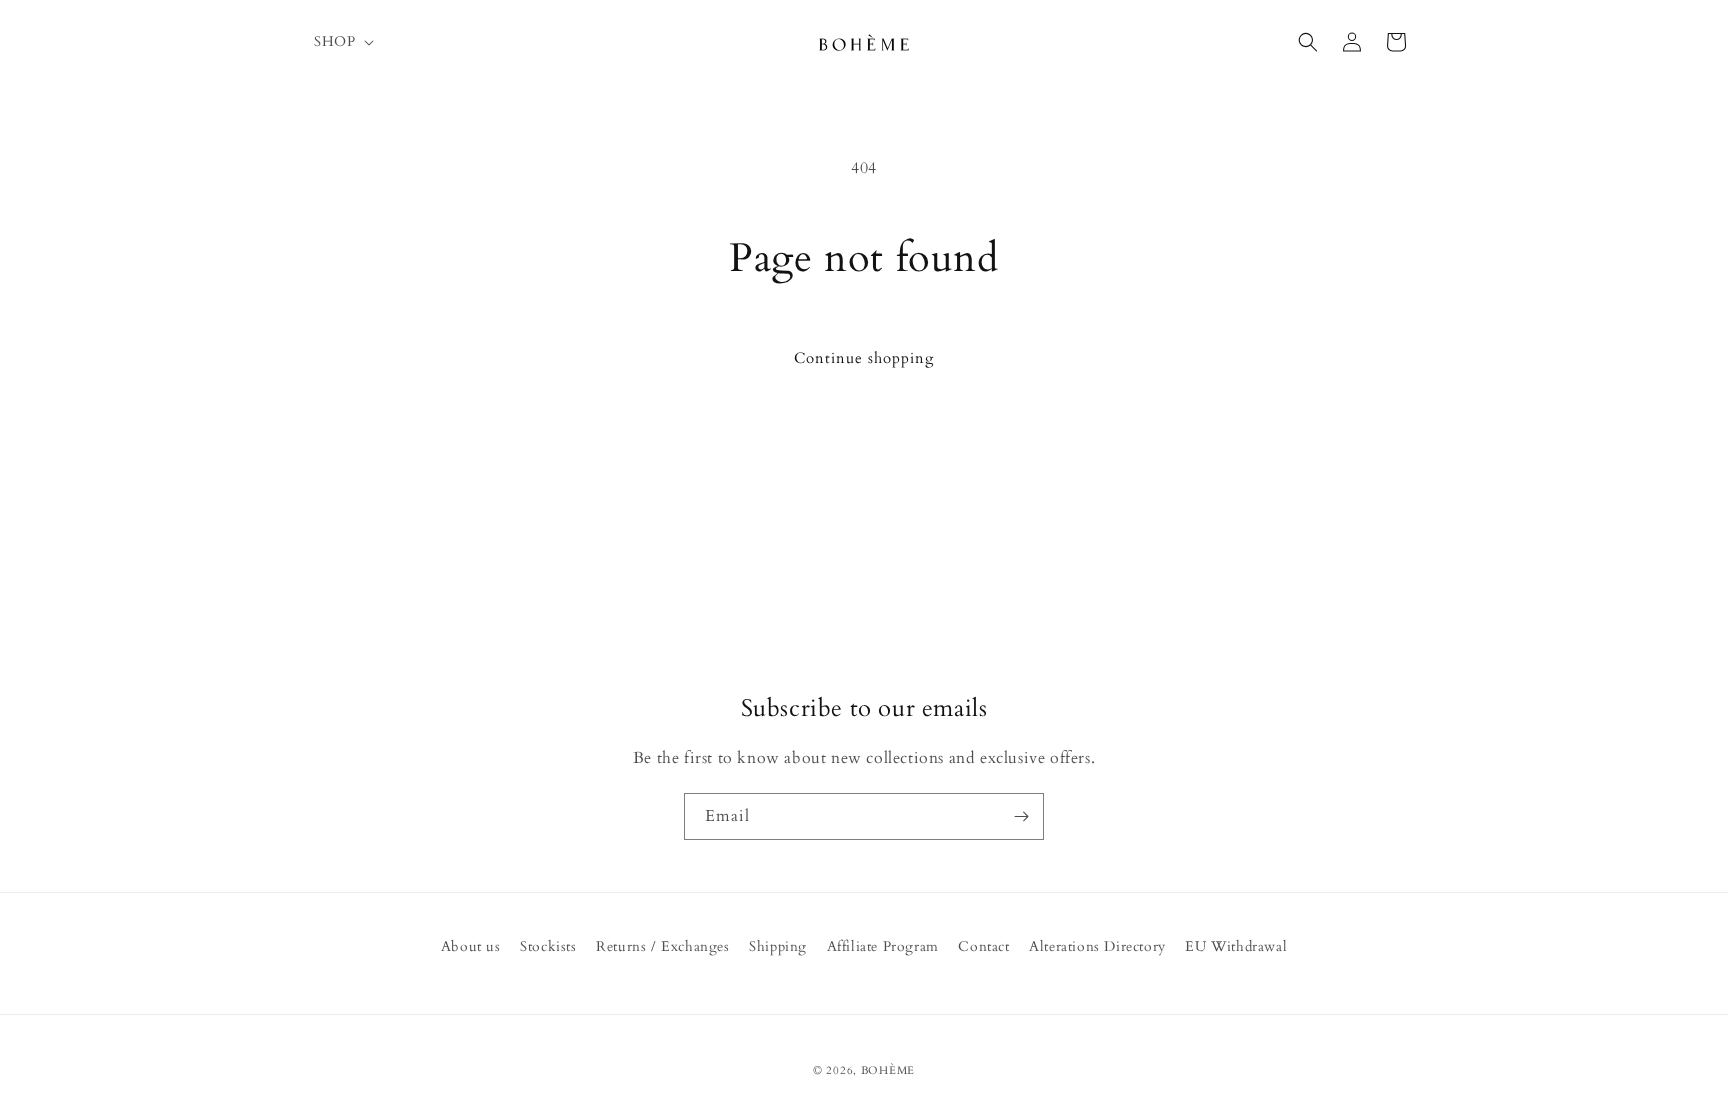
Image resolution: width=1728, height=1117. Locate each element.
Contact (983, 946)
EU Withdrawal (1236, 946)
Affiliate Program (883, 946)
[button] (342, 42)
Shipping (778, 946)
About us (471, 946)
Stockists (548, 946)
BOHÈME (888, 1070)
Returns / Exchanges (662, 946)
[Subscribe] (1021, 816)
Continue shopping (864, 358)
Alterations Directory (1097, 946)
